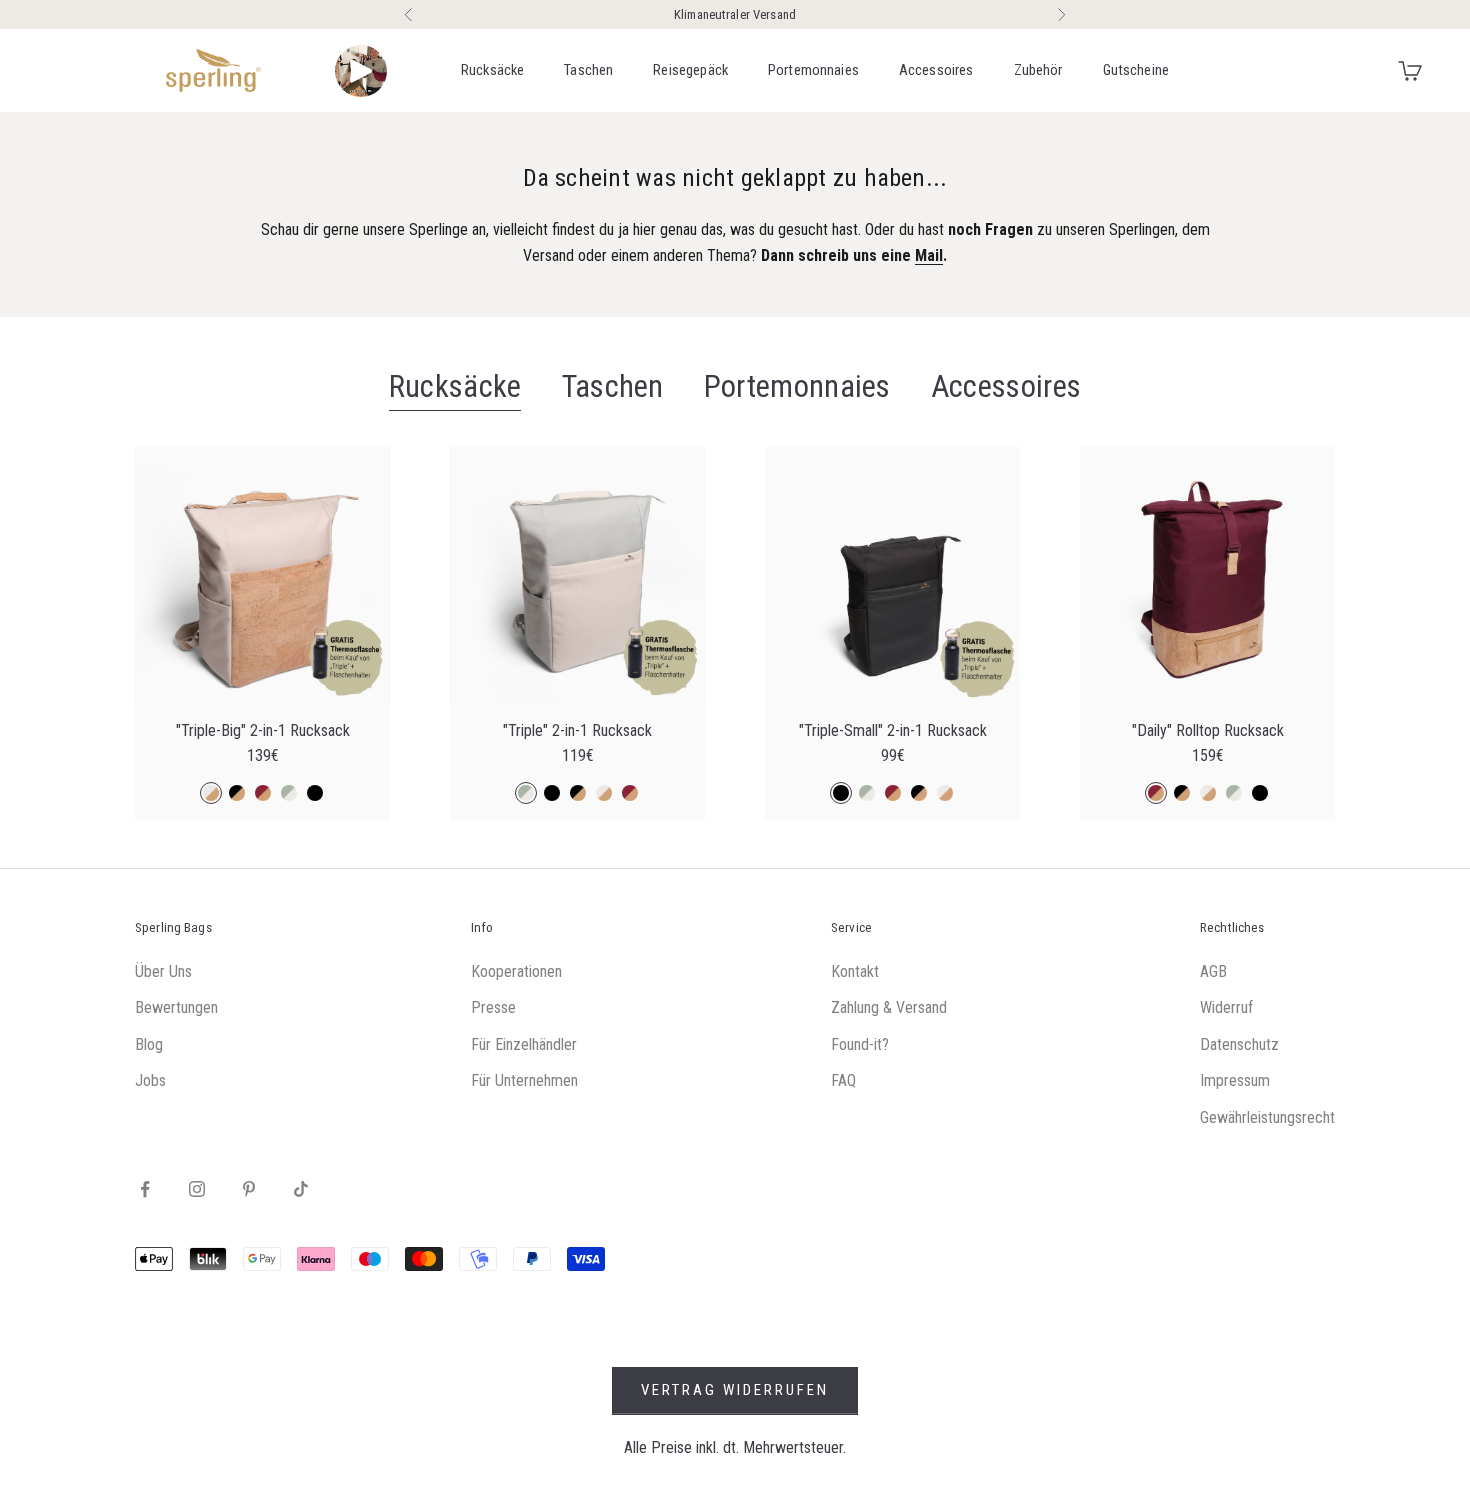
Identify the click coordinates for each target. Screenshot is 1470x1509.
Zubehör (1038, 70)
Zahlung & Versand (889, 1007)
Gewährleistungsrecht (1267, 1117)
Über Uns (163, 971)
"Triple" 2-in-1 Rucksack (577, 731)
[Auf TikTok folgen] (301, 1189)
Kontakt (855, 971)
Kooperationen (516, 971)
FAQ (843, 1080)
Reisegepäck (690, 70)
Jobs (150, 1080)
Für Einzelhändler (524, 1044)
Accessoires (936, 70)
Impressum (1235, 1080)
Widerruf (1226, 1007)
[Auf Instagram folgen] (197, 1189)
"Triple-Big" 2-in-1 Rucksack (263, 731)
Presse (493, 1007)
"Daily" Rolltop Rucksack (1208, 731)
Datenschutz (1239, 1044)
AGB (1213, 971)
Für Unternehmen (524, 1080)
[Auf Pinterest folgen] (249, 1189)
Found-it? (860, 1044)
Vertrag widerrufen (735, 1390)
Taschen (588, 70)
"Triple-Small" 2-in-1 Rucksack (893, 731)
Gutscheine (1136, 70)
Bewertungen (176, 1007)
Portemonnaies (813, 70)
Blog (149, 1044)
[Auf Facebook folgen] (145, 1189)
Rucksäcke (492, 70)
